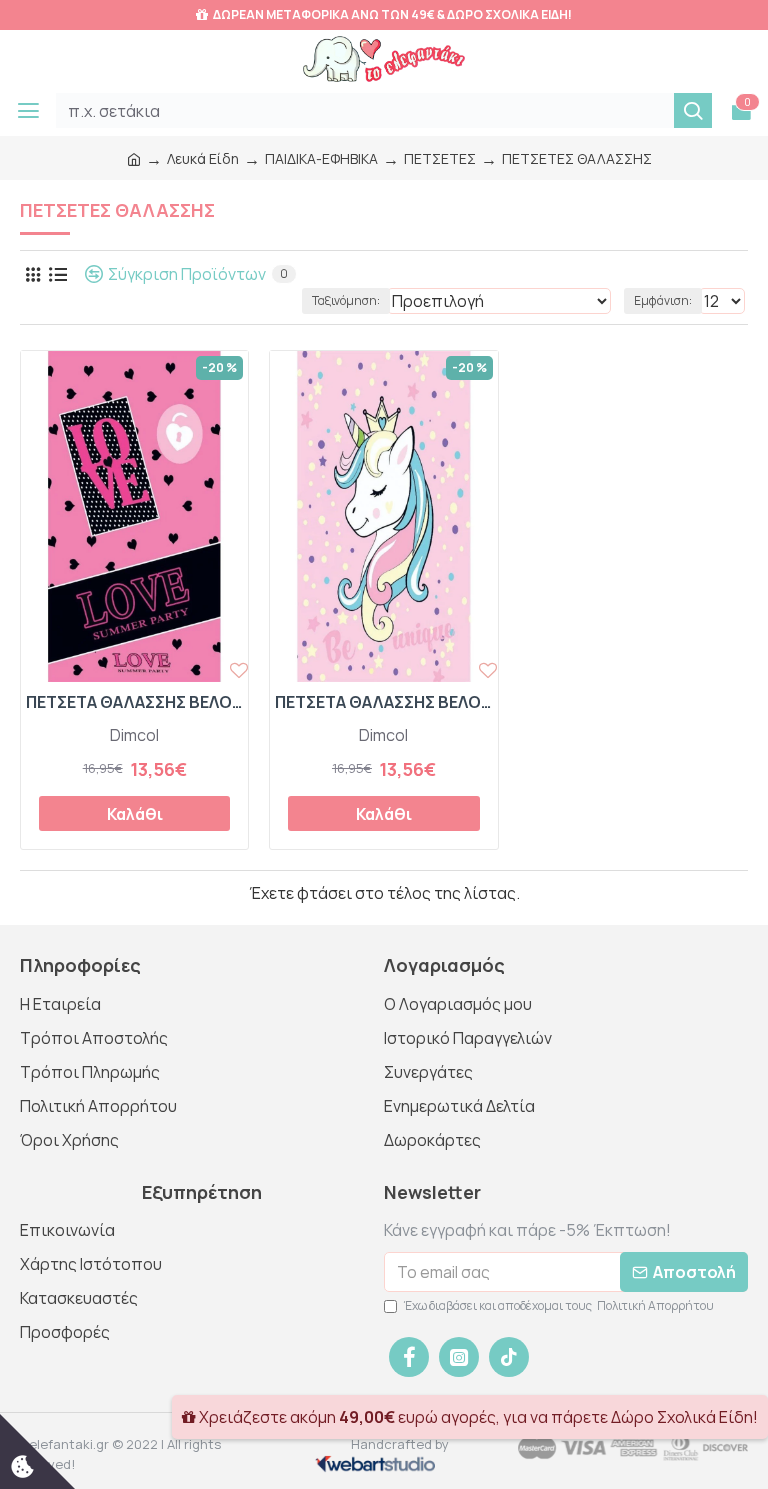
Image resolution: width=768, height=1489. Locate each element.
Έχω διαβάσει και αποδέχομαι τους (559, 1305)
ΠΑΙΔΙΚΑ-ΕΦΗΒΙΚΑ (321, 158)
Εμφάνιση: (663, 300)
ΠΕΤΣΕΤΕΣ (440, 158)
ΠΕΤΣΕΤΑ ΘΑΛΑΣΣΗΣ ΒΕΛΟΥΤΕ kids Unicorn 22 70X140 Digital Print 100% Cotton (383, 702)
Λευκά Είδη (203, 158)
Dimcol (134, 735)
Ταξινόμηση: (346, 300)
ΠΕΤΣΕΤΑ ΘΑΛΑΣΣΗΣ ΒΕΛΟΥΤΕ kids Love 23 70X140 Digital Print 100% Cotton (134, 702)
